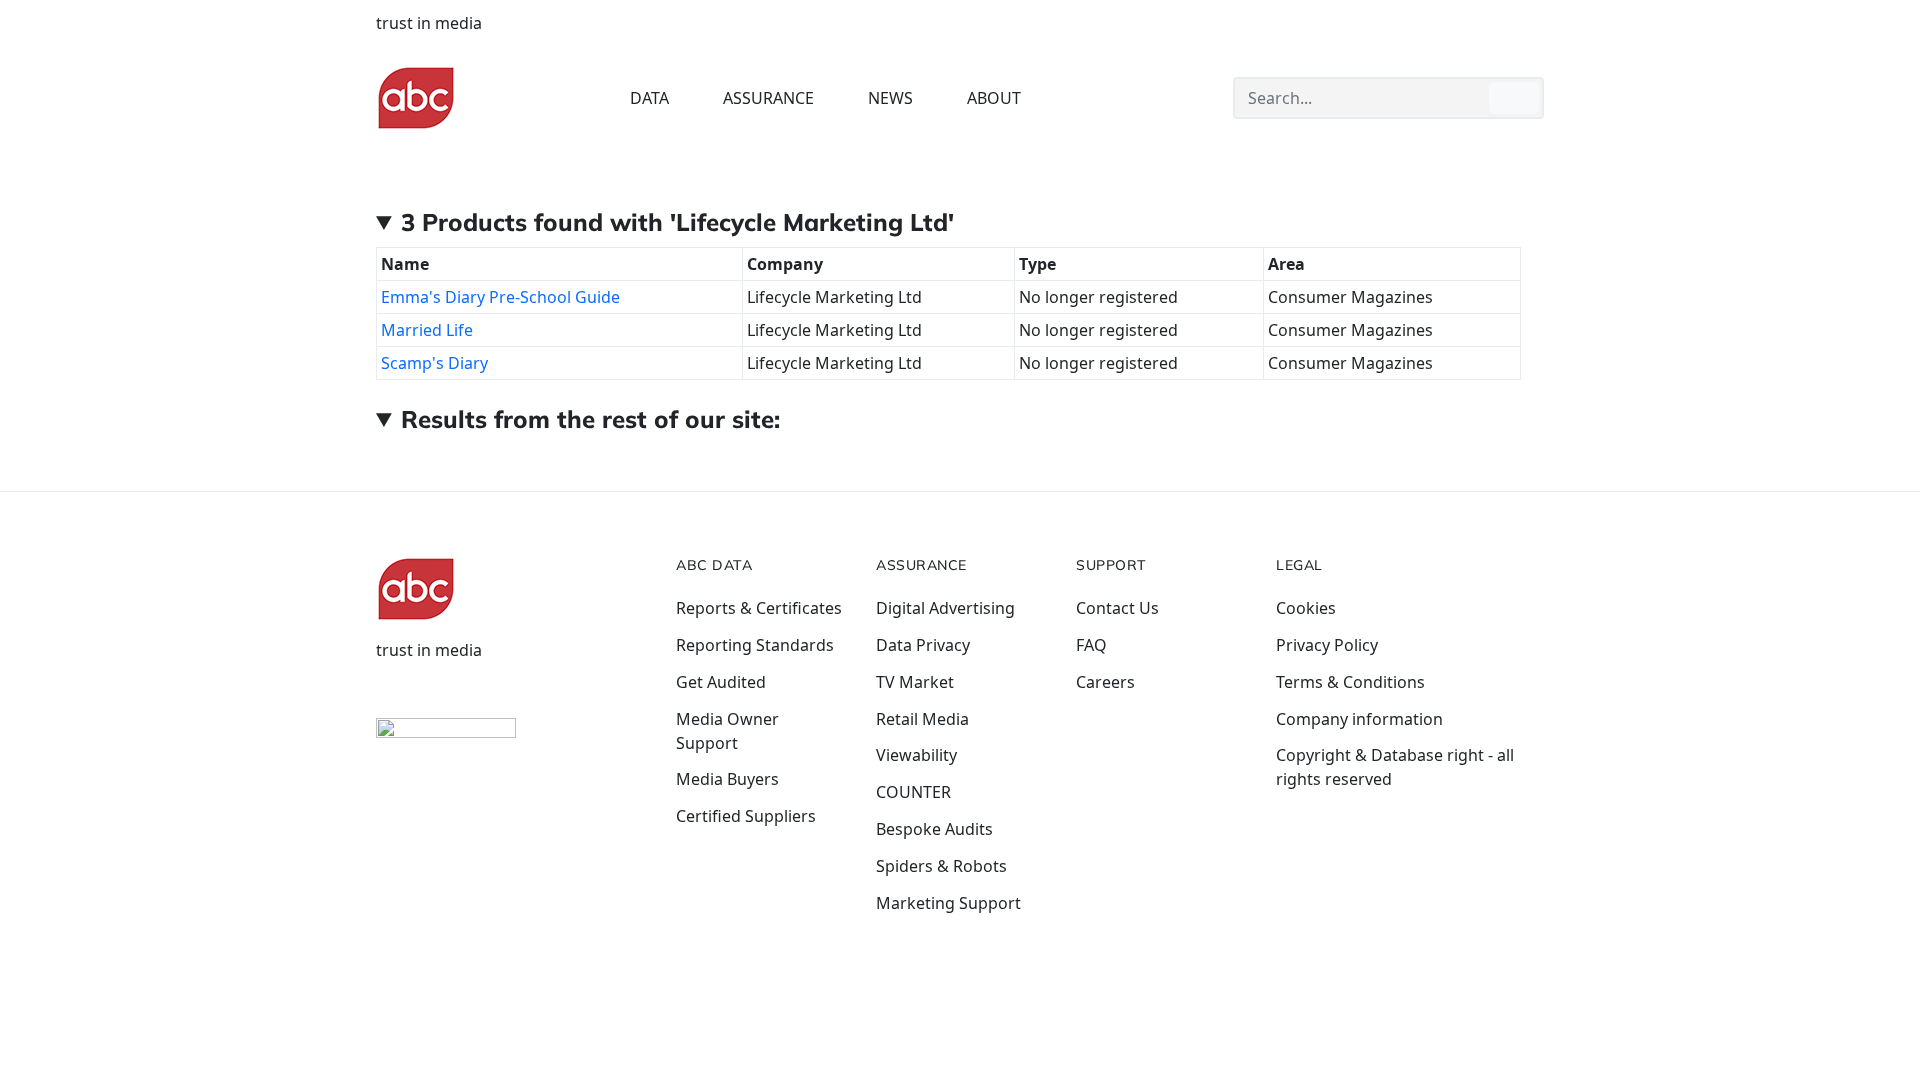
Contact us (1503, 23)
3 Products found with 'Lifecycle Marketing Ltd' (677, 222)
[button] (660, 98)
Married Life (427, 330)
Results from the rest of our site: (590, 419)
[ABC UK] (416, 97)
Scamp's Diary (434, 363)
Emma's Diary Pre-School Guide (500, 297)
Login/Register (1382, 23)
